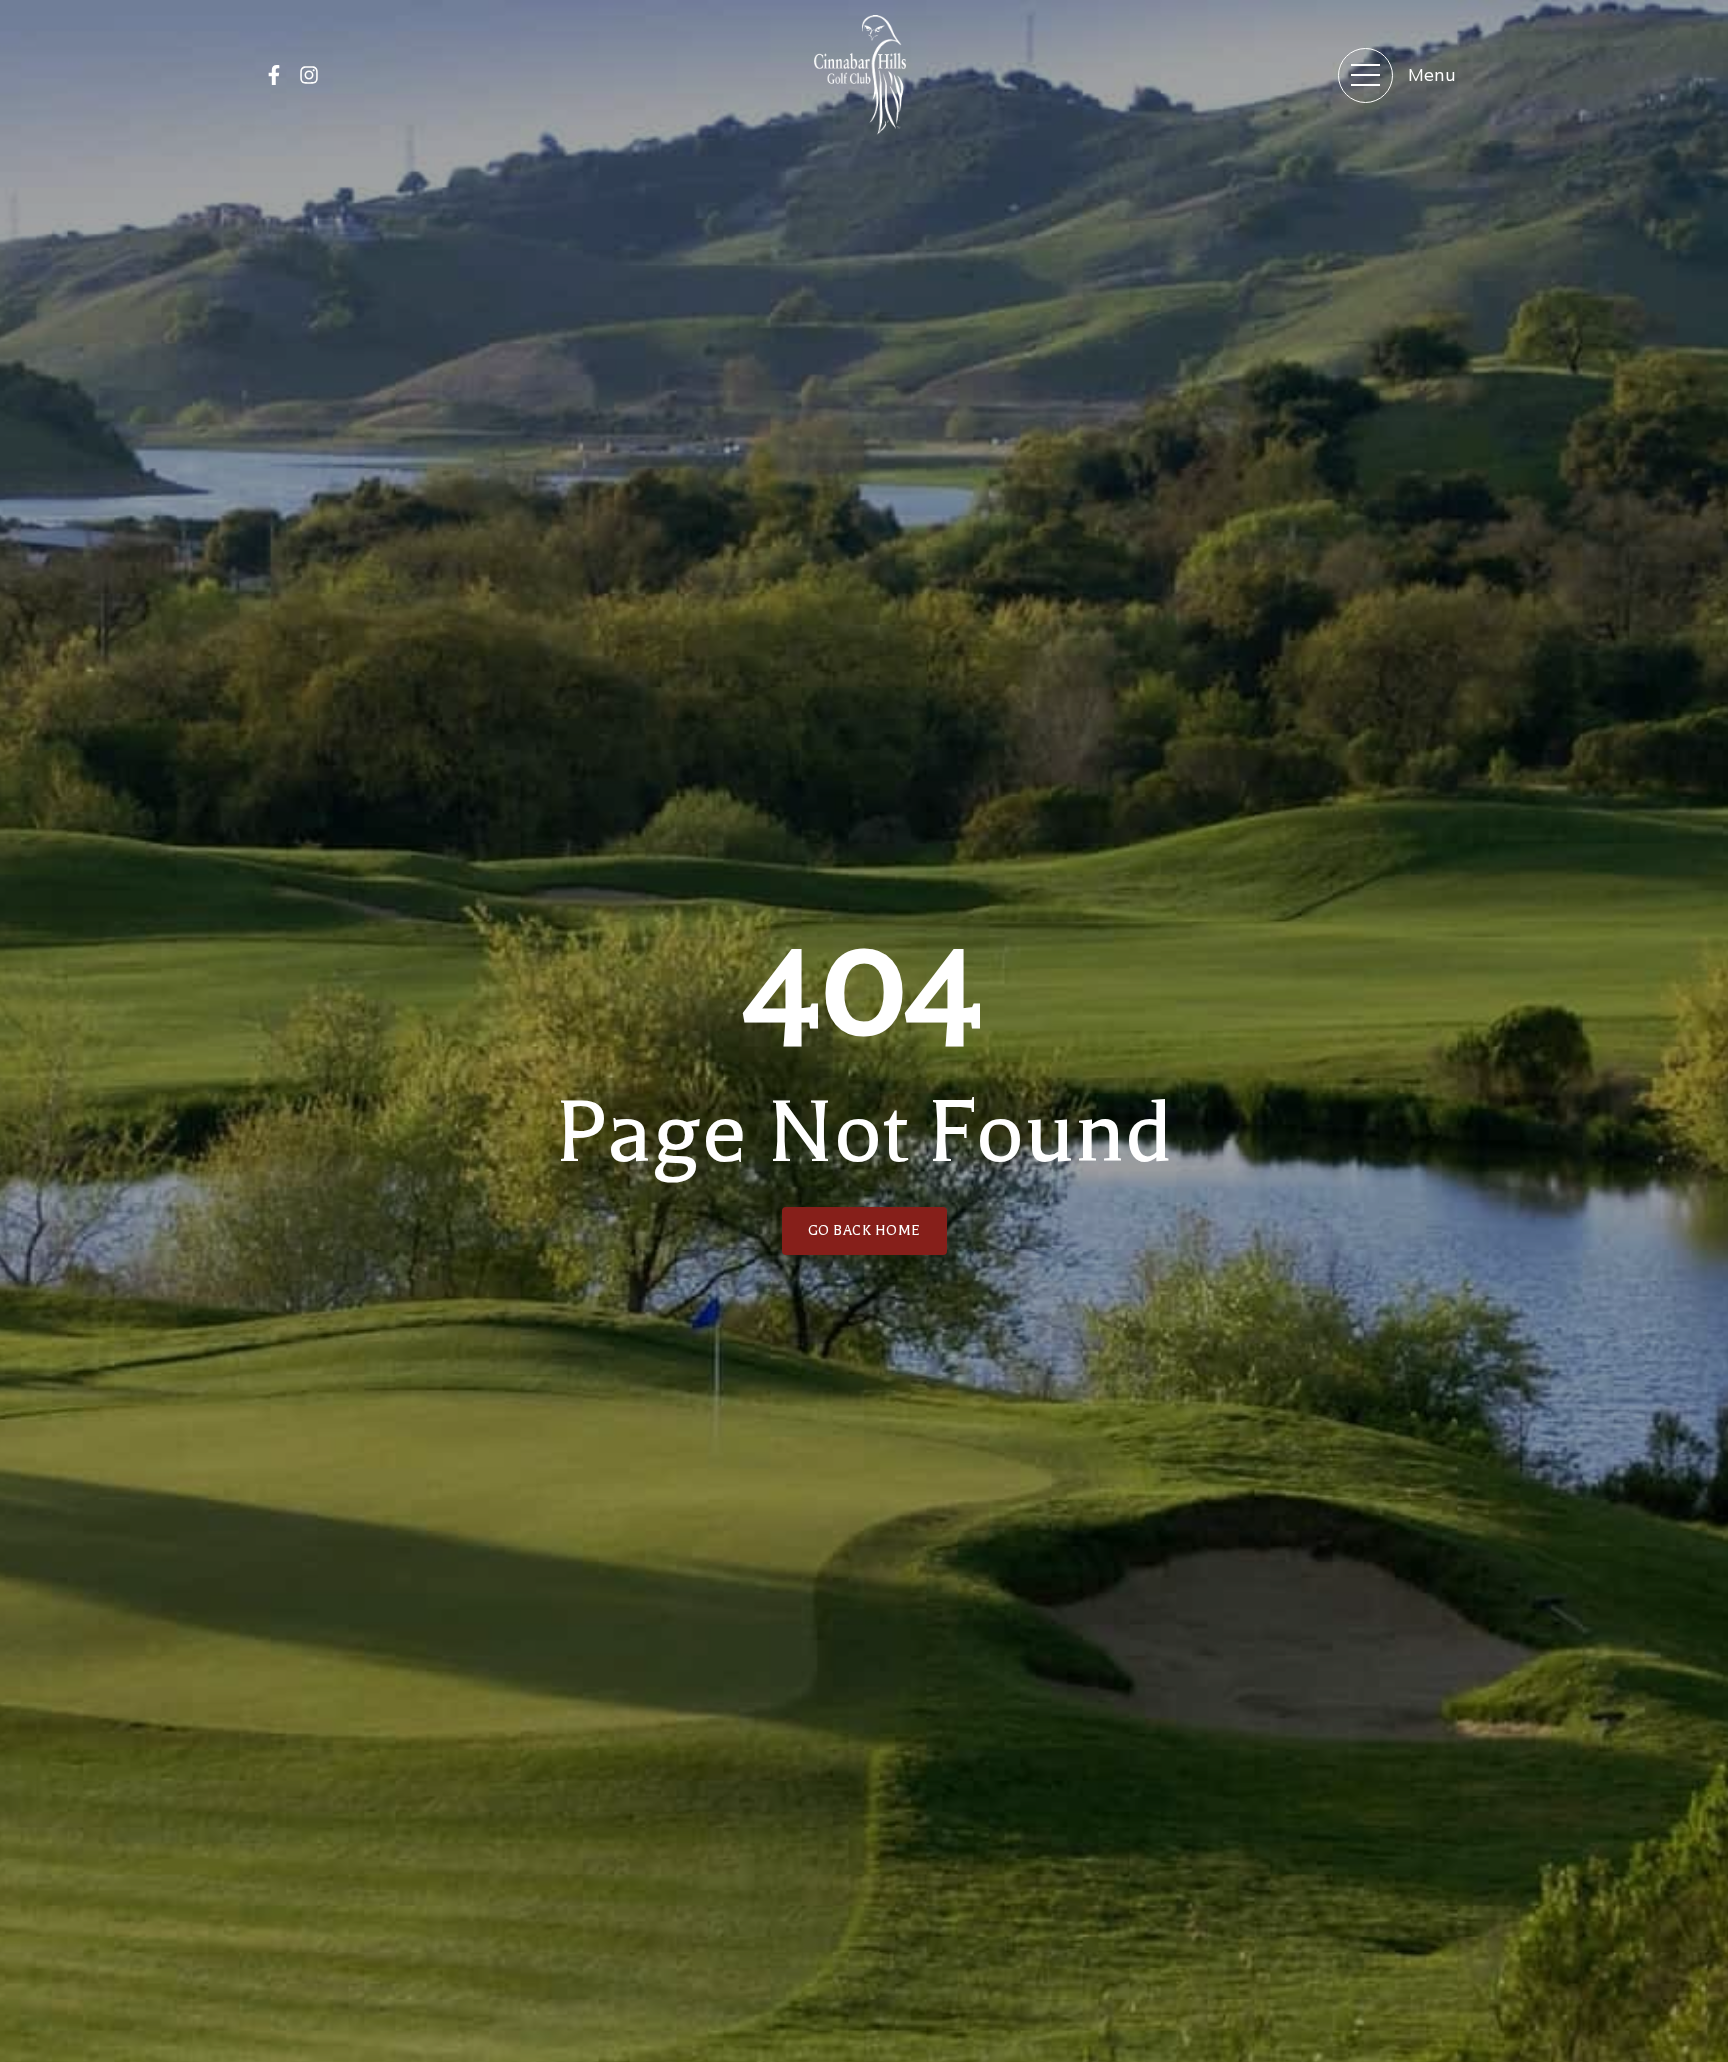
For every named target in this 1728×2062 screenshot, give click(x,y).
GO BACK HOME (864, 1230)
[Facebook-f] (274, 75)
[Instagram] (309, 75)
